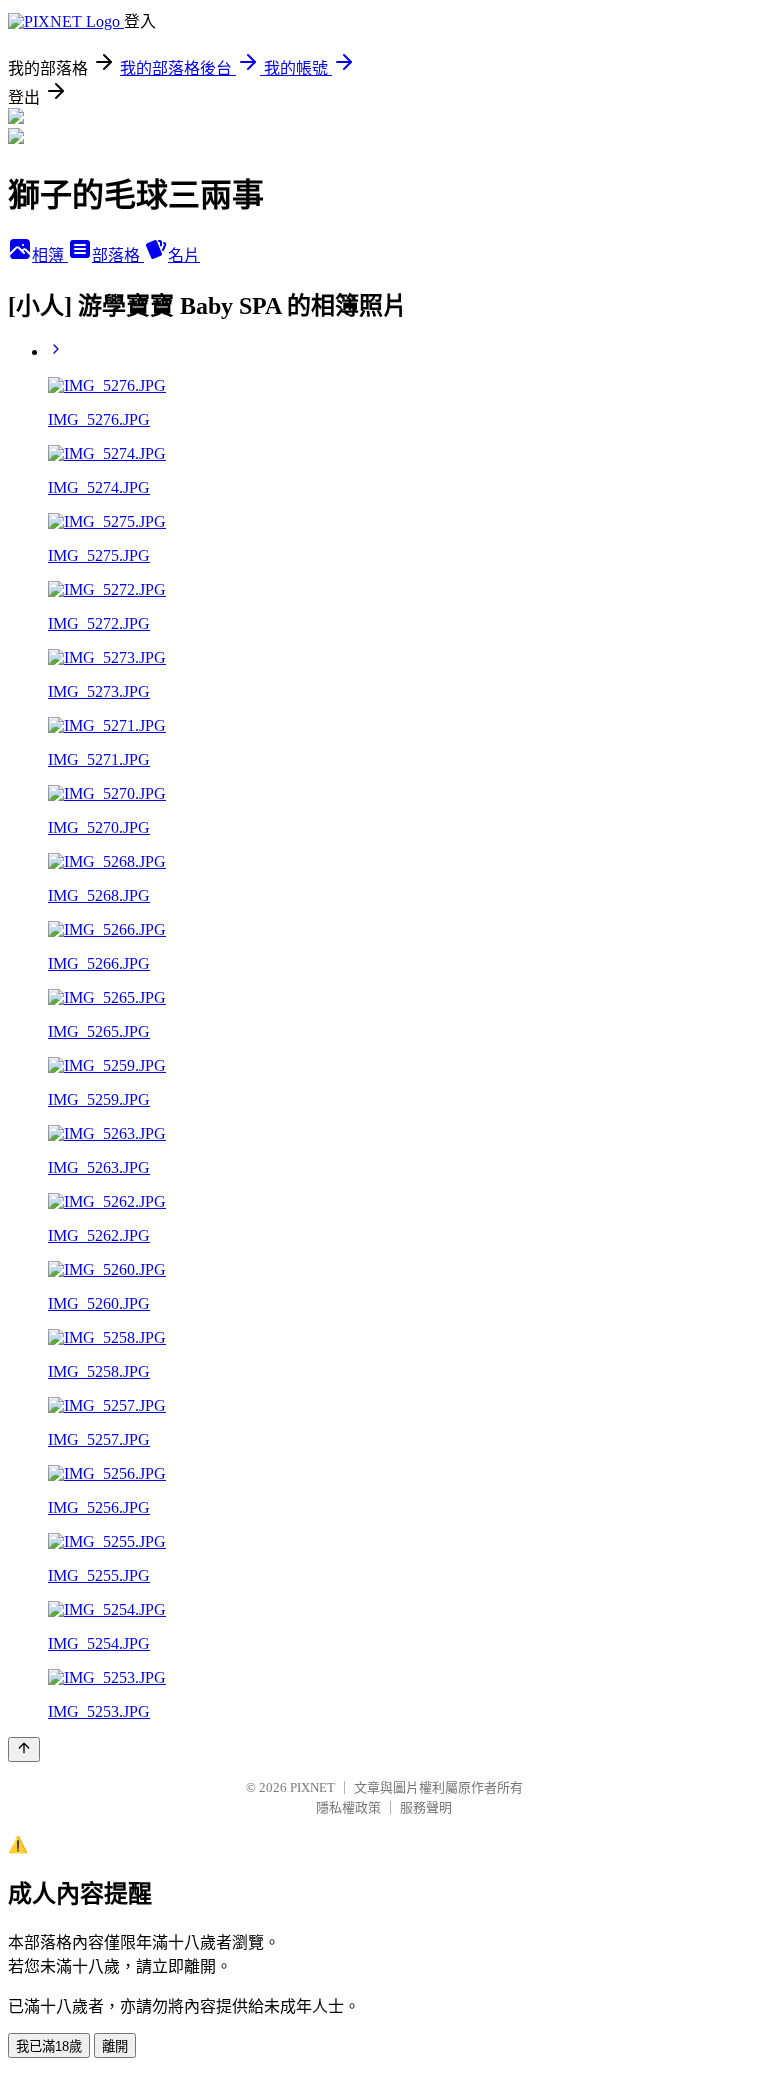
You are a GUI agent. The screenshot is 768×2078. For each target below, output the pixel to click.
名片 (184, 255)
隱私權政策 (348, 1807)
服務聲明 (426, 1807)
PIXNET (312, 1787)
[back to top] (24, 1749)
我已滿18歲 (49, 2046)
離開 (115, 2046)
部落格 (118, 255)
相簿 (50, 255)
